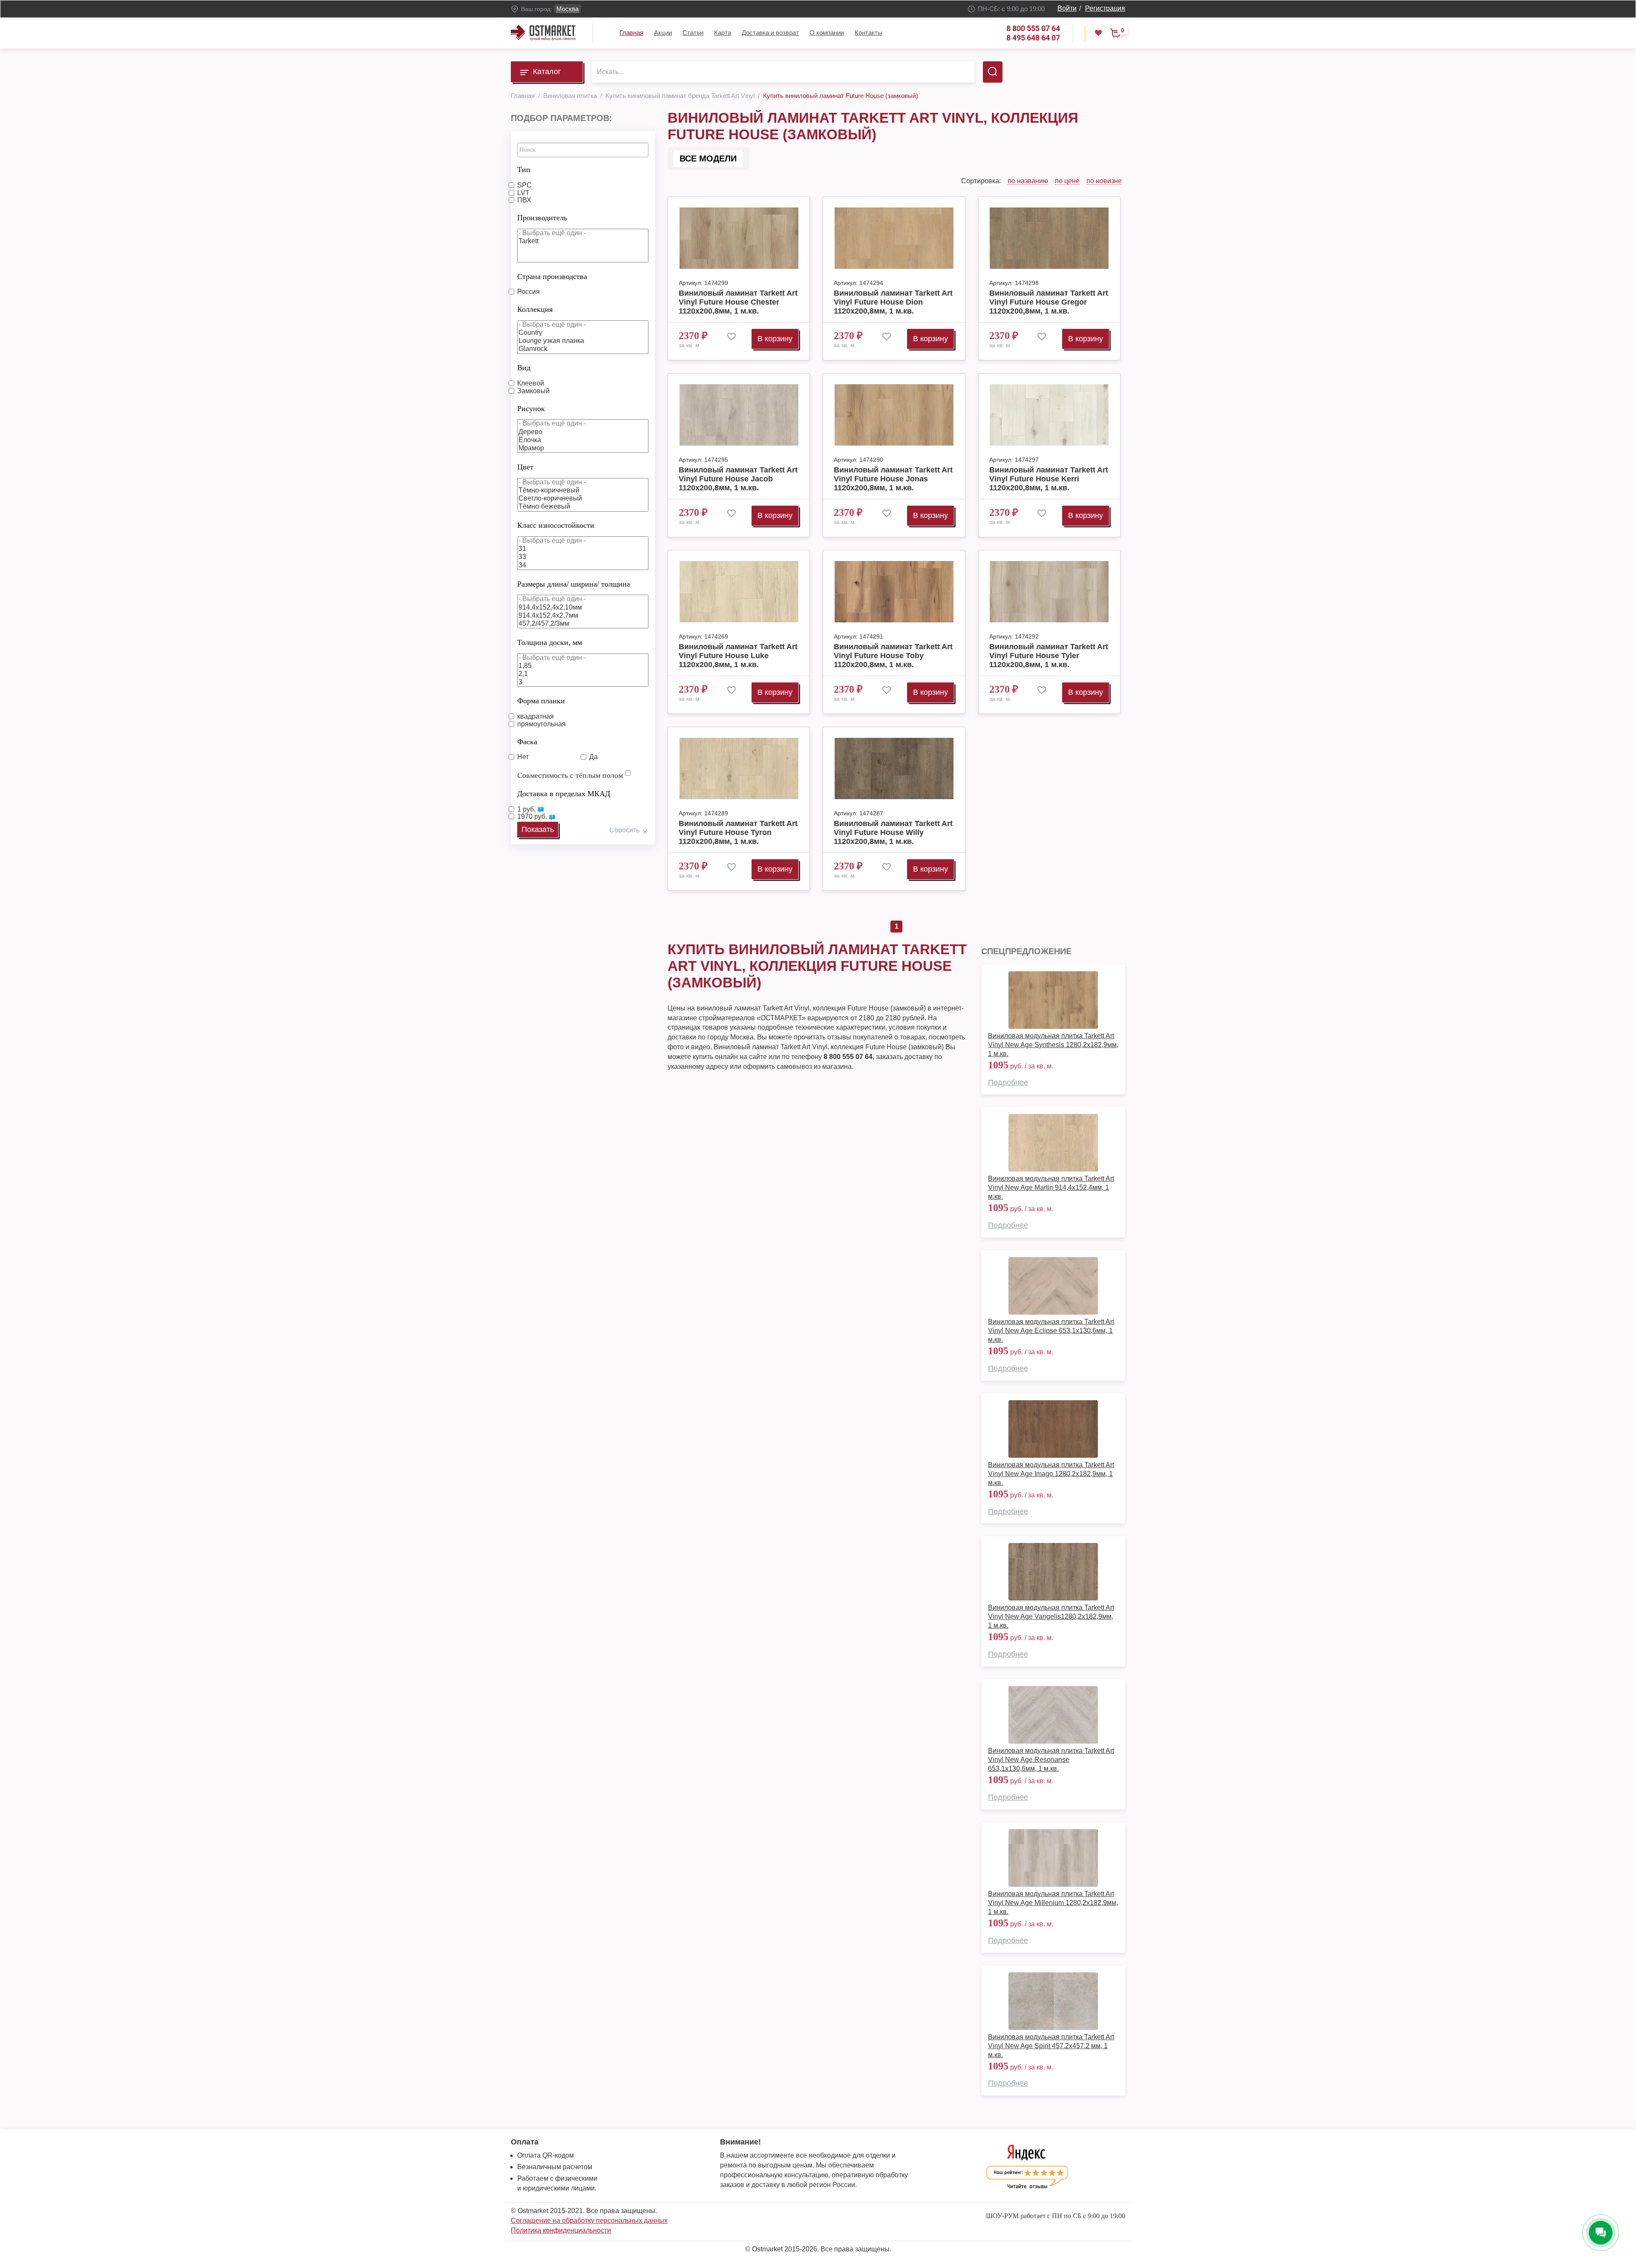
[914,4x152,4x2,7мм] (583, 616)
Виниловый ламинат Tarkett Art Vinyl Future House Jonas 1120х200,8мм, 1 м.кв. (893, 479)
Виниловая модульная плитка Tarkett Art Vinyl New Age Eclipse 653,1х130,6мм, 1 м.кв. (1051, 1331)
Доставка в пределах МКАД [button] (564, 794)
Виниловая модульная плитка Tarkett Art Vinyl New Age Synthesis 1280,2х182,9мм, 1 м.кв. (1053, 1045)
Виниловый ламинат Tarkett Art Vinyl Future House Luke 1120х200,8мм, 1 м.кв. (738, 656)
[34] (583, 566)
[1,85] (583, 666)
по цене (1067, 181)
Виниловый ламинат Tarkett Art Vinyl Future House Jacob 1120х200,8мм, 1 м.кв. (738, 479)
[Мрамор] (583, 448)
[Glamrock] (583, 349)
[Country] (583, 333)
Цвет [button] (525, 467)
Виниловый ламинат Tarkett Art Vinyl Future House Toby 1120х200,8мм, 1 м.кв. (893, 656)
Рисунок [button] (531, 409)
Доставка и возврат (770, 33)
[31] (583, 549)
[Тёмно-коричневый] (583, 491)
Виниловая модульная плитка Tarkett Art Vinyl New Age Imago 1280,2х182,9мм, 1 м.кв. (1051, 1474)
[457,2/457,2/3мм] (583, 624)
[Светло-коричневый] (583, 499)
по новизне (1104, 181)
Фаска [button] (527, 742)
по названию (1028, 181)
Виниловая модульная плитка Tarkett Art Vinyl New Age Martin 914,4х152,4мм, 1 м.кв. (1051, 1187)
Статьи (693, 33)
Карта (723, 33)
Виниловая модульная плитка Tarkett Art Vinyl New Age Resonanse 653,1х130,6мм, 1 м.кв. (1051, 1760)
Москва (567, 9)
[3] (583, 682)
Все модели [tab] (708, 158)
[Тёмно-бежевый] (583, 507)
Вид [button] (524, 368)
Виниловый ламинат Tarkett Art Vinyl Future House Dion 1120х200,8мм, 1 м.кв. (893, 302)
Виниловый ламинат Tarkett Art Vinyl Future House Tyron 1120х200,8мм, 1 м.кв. (738, 832)
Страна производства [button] (552, 276)
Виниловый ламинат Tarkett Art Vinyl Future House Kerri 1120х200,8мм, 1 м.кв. (1049, 479)
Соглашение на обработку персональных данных (589, 2221)
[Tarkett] (583, 241)
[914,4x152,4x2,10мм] (583, 608)
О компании (827, 33)
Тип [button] (524, 170)
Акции (663, 33)
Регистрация (1105, 8)
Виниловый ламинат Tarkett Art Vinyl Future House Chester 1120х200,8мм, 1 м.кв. (738, 302)
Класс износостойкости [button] (556, 525)
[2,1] (583, 674)
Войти (1067, 8)
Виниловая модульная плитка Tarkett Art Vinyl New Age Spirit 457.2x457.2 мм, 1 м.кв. (1051, 2046)
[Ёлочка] (583, 440)
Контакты (868, 33)
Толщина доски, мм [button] (550, 642)
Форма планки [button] (541, 701)
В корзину (775, 339)
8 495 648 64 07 (1033, 38)
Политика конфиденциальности (561, 2230)
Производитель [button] (542, 218)
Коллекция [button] (535, 309)
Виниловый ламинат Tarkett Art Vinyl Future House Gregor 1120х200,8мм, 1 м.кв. (1049, 302)
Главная (631, 33)
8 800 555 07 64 (1033, 28)
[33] (583, 557)
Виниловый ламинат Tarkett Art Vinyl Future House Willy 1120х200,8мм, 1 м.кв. (893, 832)
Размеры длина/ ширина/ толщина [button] (574, 584)
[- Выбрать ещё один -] (583, 233)
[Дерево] (583, 432)
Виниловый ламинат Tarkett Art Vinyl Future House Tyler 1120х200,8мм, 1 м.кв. (1049, 656)
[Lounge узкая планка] (583, 341)
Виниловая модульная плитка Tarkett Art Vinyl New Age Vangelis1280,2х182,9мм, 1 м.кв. (1051, 1616)
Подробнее (1008, 1082)
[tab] (583, 167)
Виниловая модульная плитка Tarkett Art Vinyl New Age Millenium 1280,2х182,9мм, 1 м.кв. (1053, 1903)
